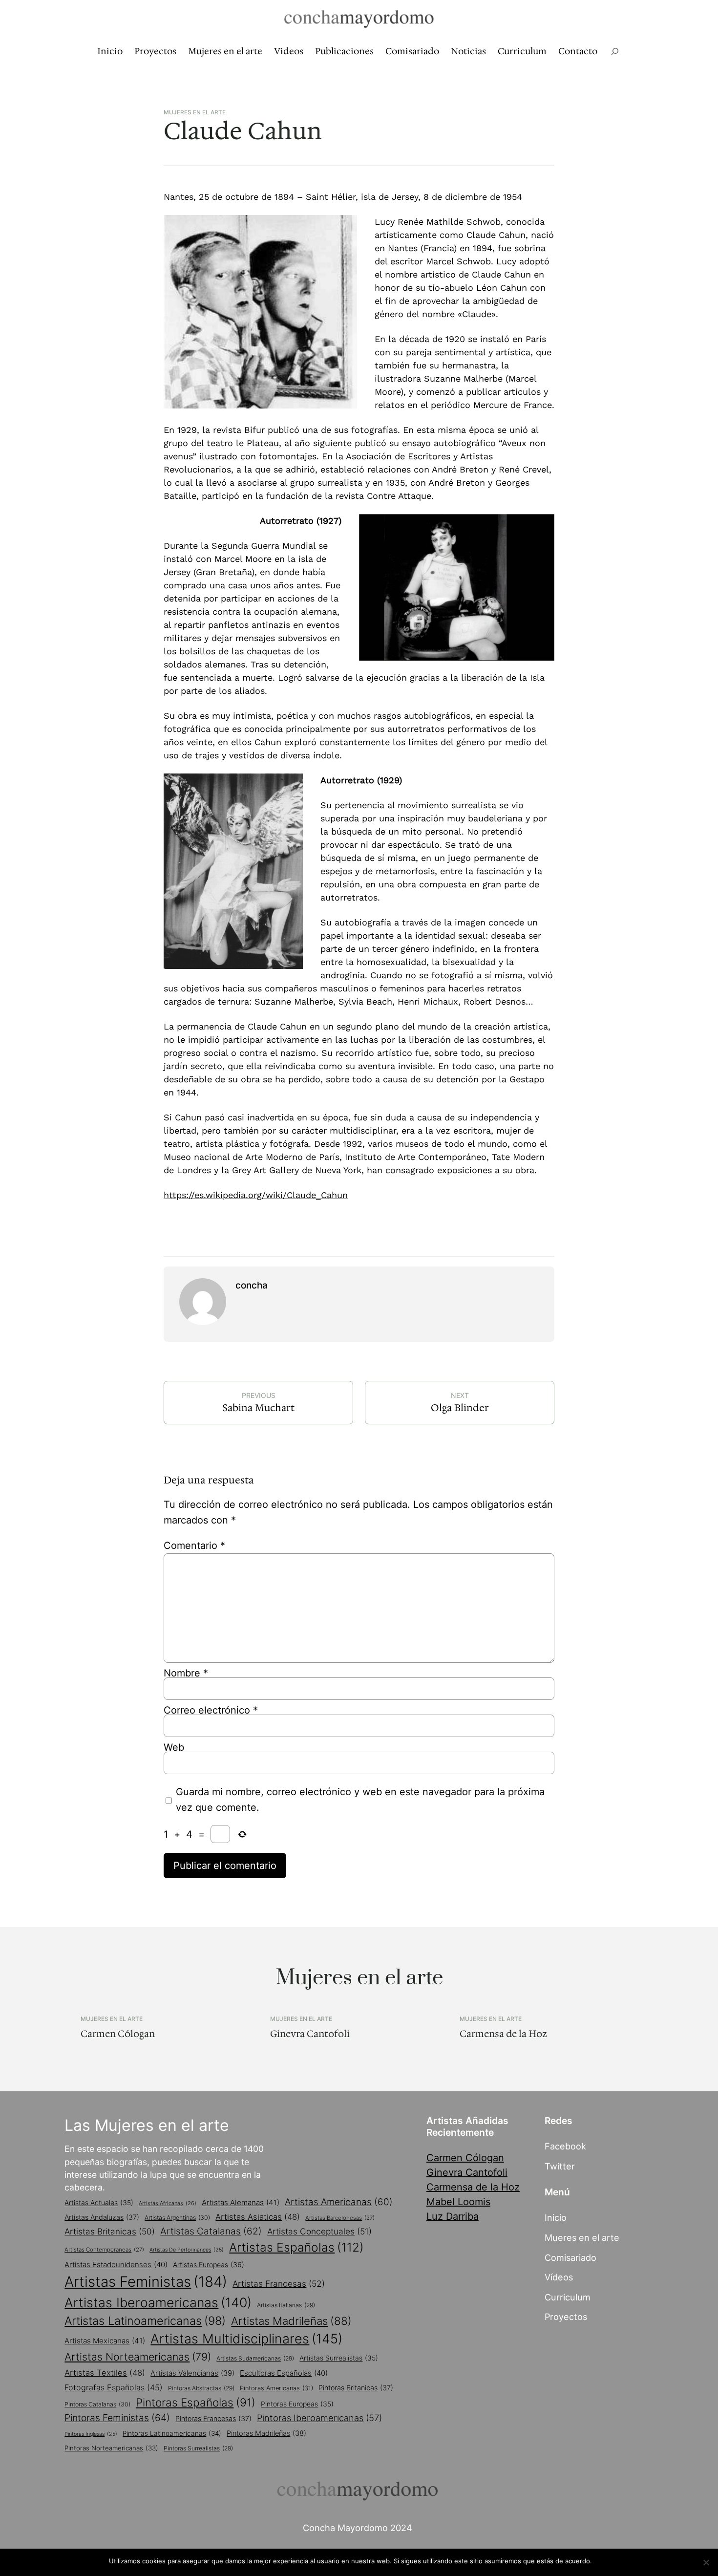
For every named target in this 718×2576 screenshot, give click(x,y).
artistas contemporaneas (104, 2250)
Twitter (560, 2166)
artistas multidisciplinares (246, 2339)
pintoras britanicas (356, 2388)
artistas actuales (99, 2203)
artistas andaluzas (102, 2217)
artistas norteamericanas (138, 2357)
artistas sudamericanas (255, 2358)
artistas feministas (146, 2282)
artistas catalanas (211, 2231)
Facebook (565, 2146)
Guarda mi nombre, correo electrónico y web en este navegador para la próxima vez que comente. (360, 1800)
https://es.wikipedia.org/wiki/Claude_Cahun (256, 1195)
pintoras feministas (117, 2418)
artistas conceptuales (319, 2231)
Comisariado (570, 2257)
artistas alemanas (241, 2202)
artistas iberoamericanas (158, 2302)
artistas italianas (286, 2305)
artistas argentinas (177, 2218)
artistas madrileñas (291, 2321)
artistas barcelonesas (340, 2218)
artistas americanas (339, 2202)
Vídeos (559, 2277)
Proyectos (566, 2317)
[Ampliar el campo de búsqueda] (615, 52)
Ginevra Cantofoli (310, 2034)
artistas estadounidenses (116, 2265)
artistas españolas (296, 2247)
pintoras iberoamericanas (319, 2418)
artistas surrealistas (339, 2358)
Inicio (556, 2217)
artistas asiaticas (258, 2217)
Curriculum (568, 2297)
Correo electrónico (211, 1710)
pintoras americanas (276, 2388)
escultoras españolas (284, 2373)
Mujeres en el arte (195, 112)
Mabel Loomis (458, 2202)
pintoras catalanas (97, 2404)
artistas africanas (168, 2203)
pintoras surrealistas (198, 2448)
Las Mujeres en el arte (147, 2125)
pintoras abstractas (201, 2388)
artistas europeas (209, 2265)
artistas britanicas (110, 2231)
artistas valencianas (192, 2373)
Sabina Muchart (258, 1408)
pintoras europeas (297, 2404)
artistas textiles (105, 2373)
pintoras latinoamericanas (172, 2433)
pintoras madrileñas (266, 2433)
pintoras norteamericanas (111, 2448)
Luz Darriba (453, 2216)
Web (174, 1747)
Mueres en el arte (582, 2237)
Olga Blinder (460, 1408)
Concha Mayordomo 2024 (358, 2528)
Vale (603, 2561)
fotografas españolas (114, 2387)
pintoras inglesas (91, 2434)
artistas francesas (279, 2284)
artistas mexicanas (105, 2341)
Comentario (194, 1546)
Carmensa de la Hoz (503, 2034)
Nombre (186, 1673)
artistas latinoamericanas (145, 2321)
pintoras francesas (213, 2418)
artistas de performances (187, 2250)
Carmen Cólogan (118, 2034)
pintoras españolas (196, 2402)
